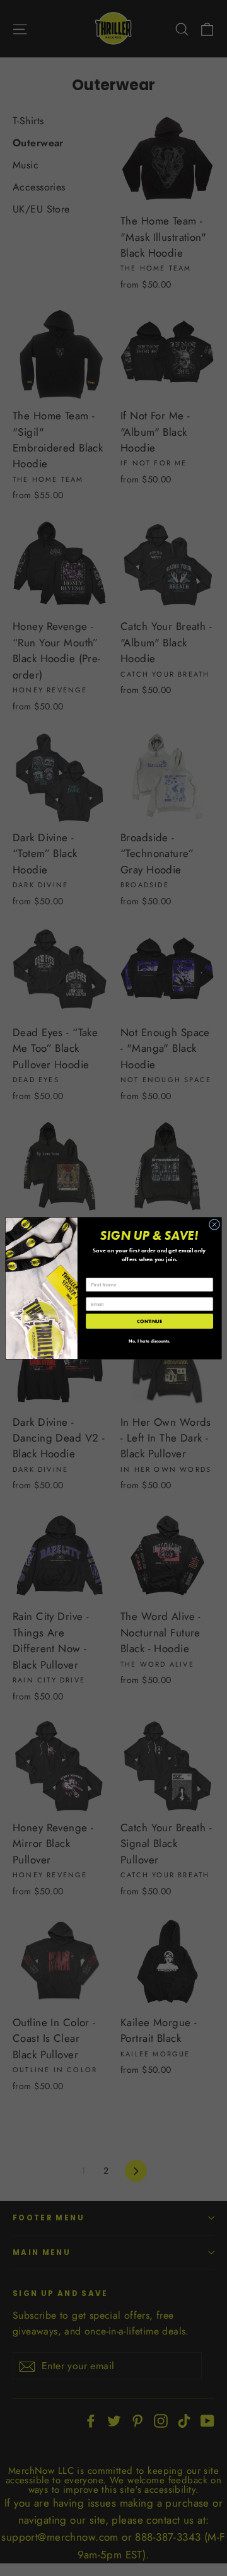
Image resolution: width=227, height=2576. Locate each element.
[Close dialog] (214, 1224)
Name (92, 1273)
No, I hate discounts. (149, 1341)
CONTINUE (149, 1321)
